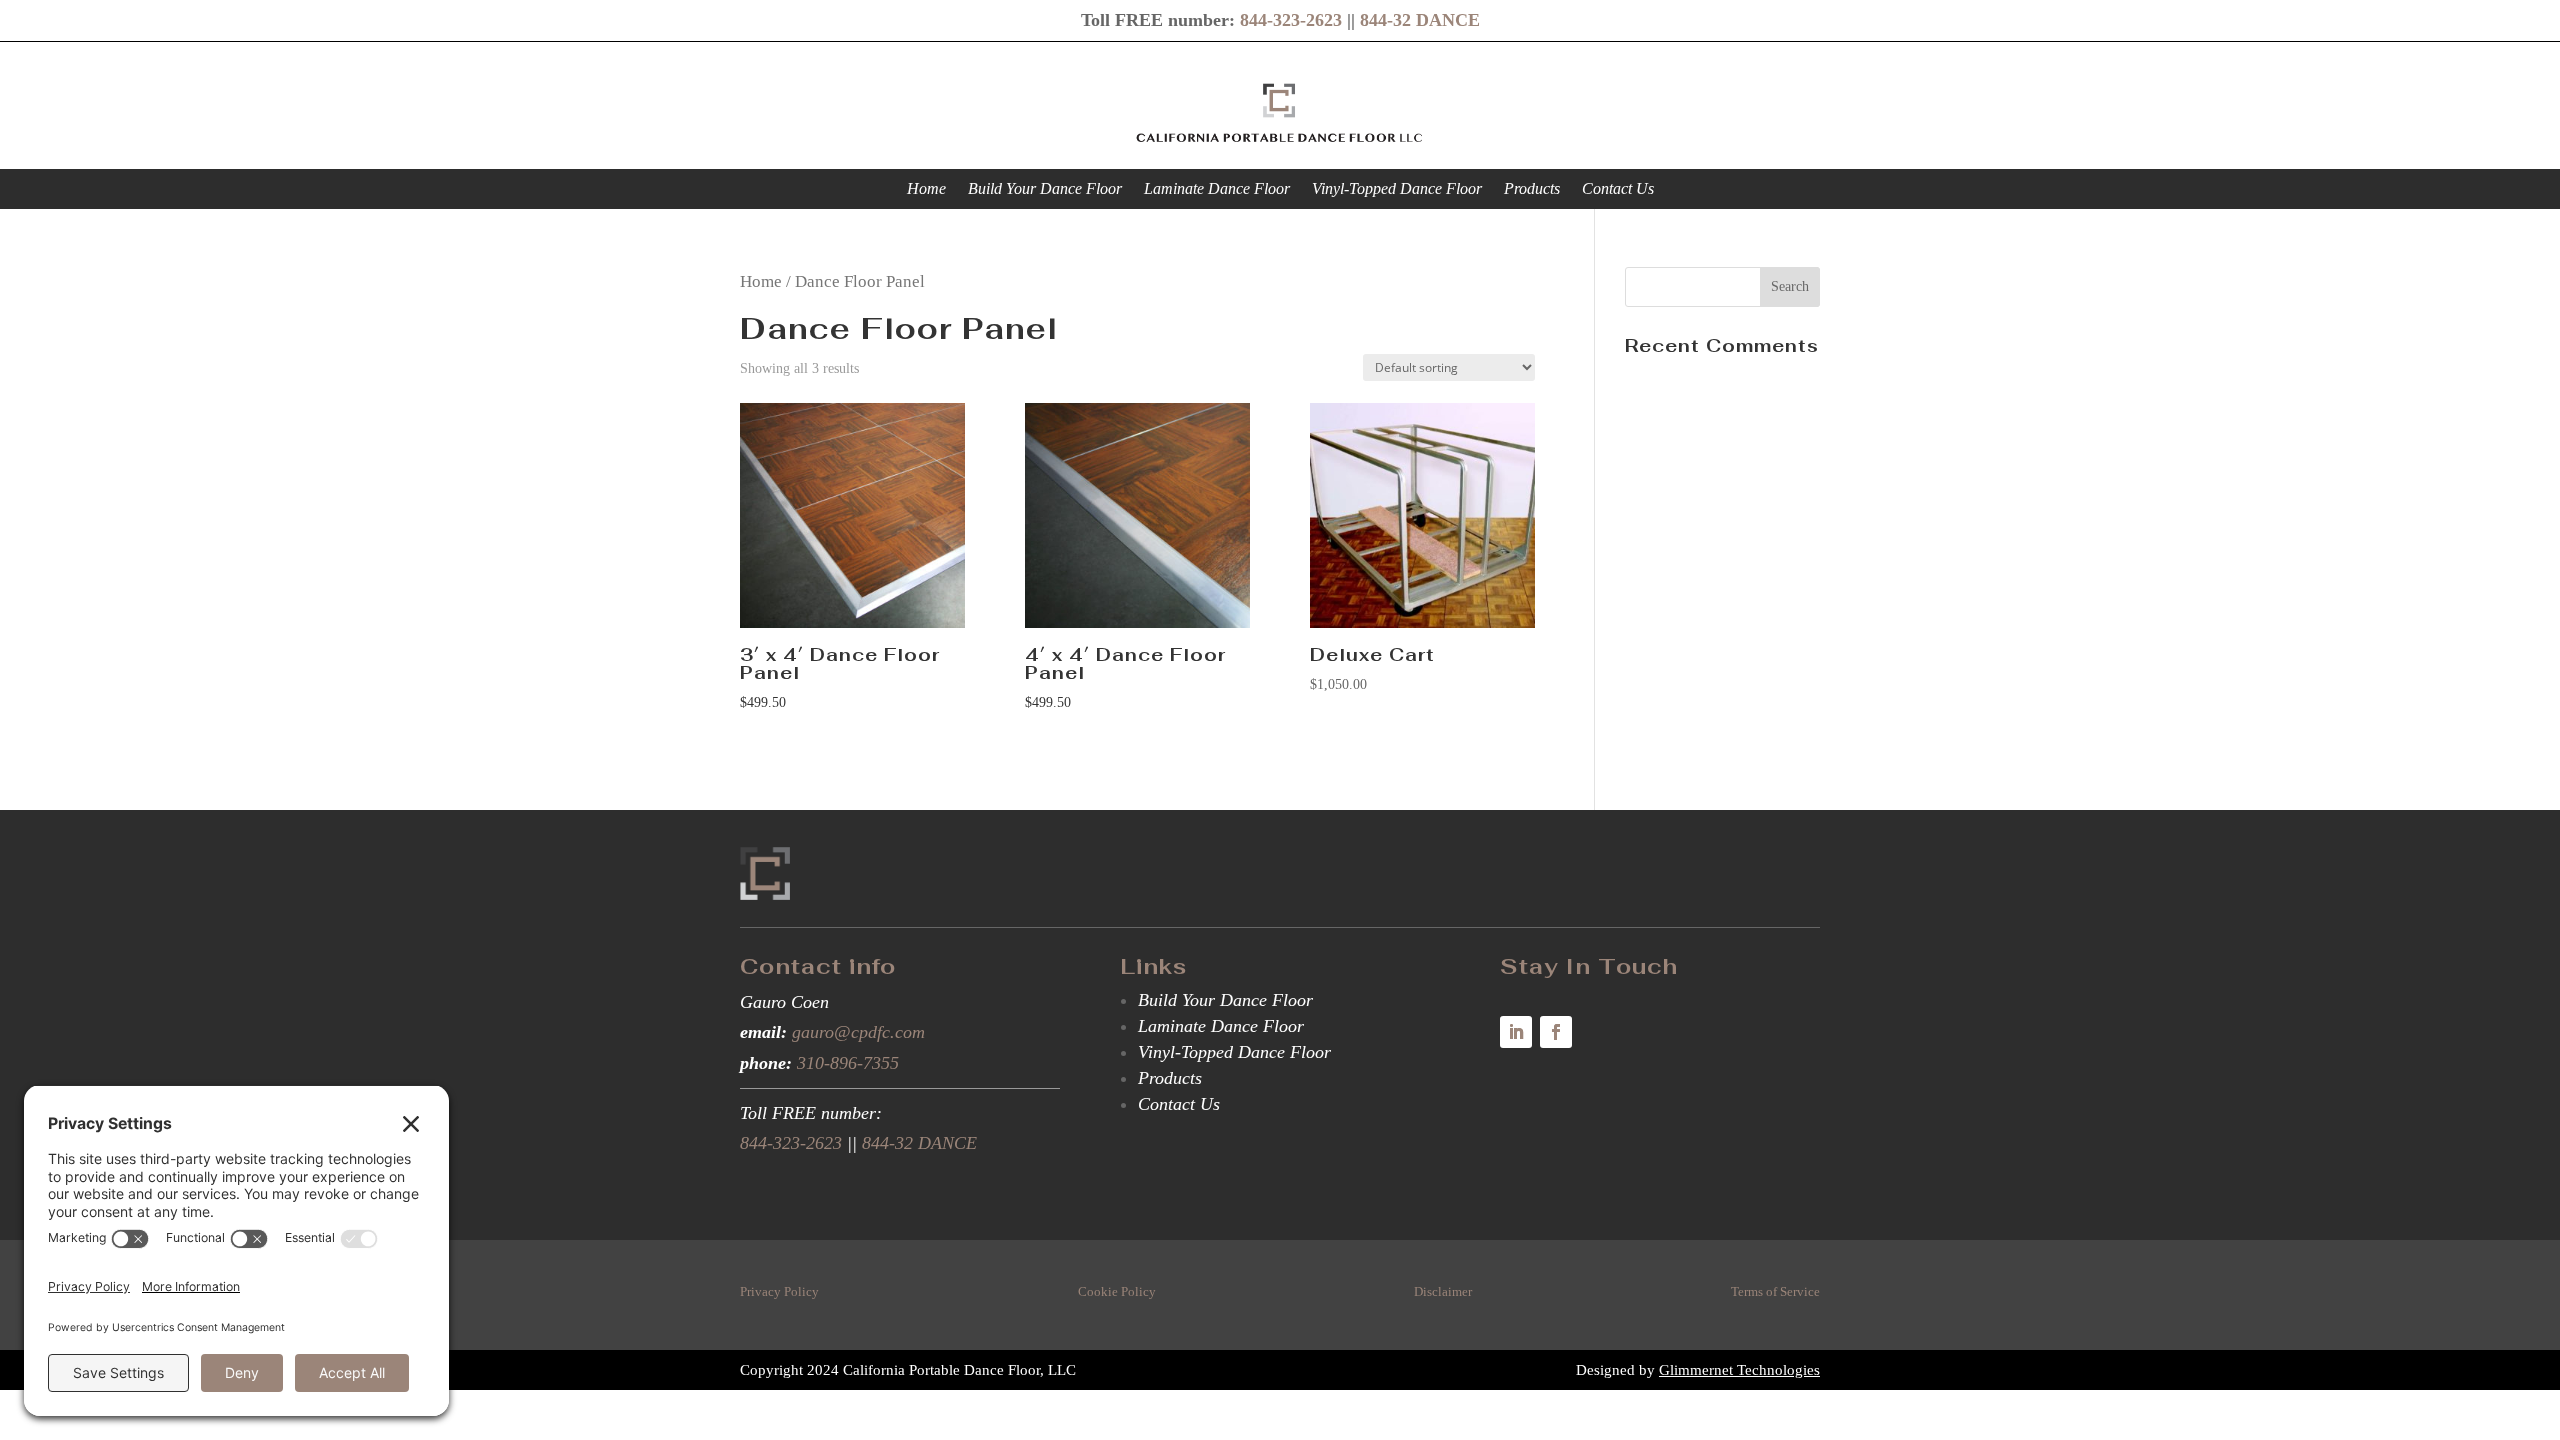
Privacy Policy (779, 1292)
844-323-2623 (1291, 20)
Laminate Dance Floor (1217, 189)
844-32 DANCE (1420, 20)
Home (926, 189)
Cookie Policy (1117, 1292)
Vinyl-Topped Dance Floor (1397, 189)
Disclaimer (1443, 1292)
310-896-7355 (848, 1063)
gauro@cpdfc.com (858, 1032)
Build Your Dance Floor (1045, 189)
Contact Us (1618, 189)
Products (1532, 189)
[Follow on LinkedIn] (1516, 1032)
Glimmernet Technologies (1739, 1370)
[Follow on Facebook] (1556, 1032)
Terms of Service (1775, 1292)
